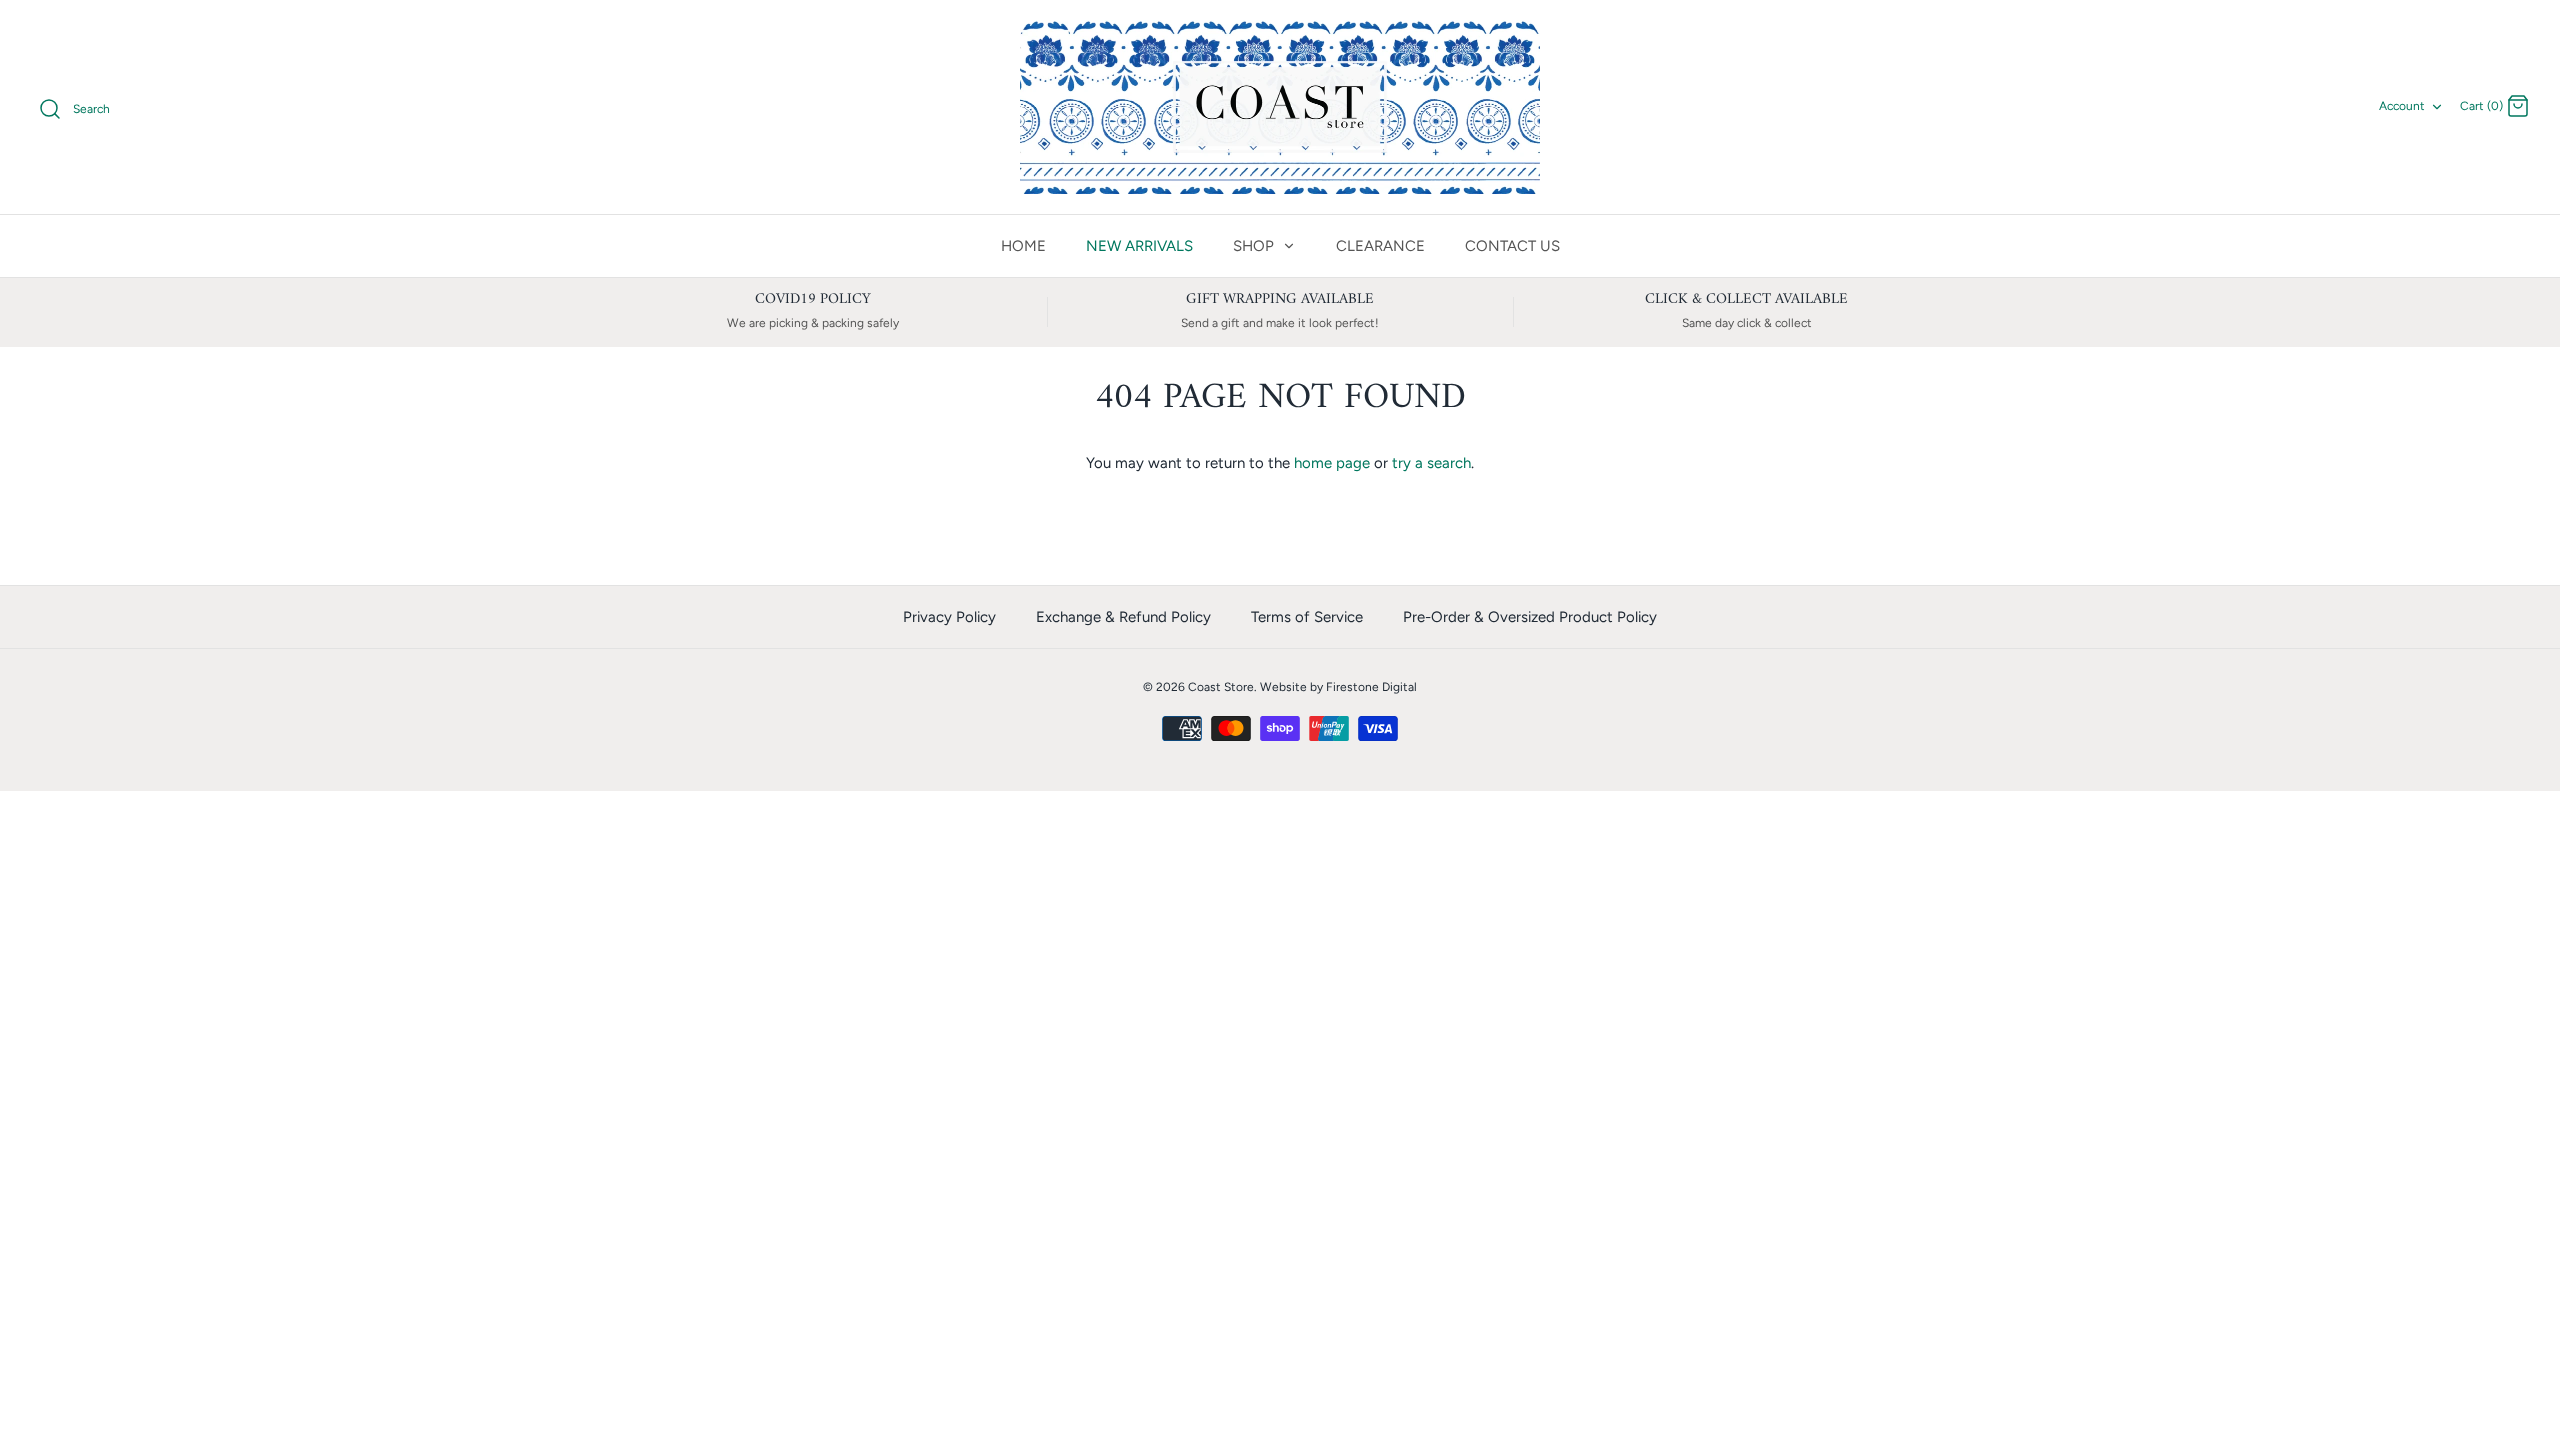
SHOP (1255, 246)
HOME (1023, 246)
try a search (1431, 463)
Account (2402, 106)
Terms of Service (1307, 617)
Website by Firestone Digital (1338, 687)
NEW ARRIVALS (1139, 246)
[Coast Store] (1280, 107)
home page (1332, 463)
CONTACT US (1512, 246)
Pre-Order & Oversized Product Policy (1530, 617)
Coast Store (1221, 687)
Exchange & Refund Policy (1123, 617)
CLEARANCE (1380, 246)
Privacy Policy (949, 617)
